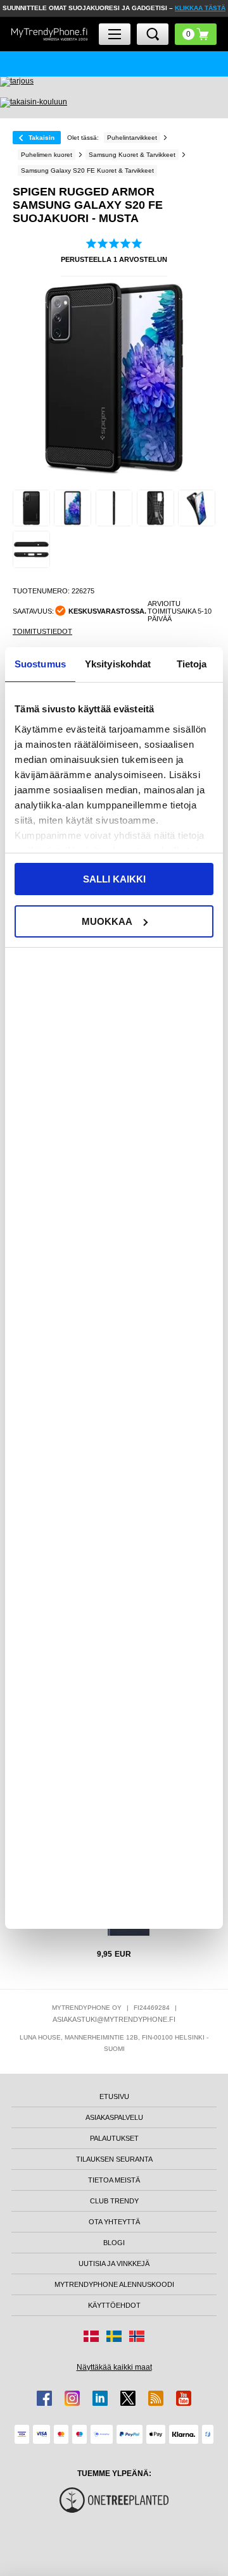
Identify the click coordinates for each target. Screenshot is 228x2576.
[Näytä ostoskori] (196, 34)
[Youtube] (184, 2398)
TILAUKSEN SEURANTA (114, 2159)
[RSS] (156, 2398)
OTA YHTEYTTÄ (114, 2222)
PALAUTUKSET (114, 2138)
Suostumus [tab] (40, 664)
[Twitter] (128, 2398)
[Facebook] (44, 2398)
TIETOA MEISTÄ (114, 2180)
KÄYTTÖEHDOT (114, 2305)
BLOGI (114, 2243)
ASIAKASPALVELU (114, 2117)
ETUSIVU (114, 2096)
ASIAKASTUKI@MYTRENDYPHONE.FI (114, 2019)
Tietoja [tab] (192, 664)
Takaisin (41, 138)
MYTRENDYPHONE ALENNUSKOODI (114, 2284)
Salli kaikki (114, 879)
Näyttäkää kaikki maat (114, 2367)
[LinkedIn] (100, 2398)
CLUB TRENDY (114, 2201)
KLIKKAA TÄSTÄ (200, 8)
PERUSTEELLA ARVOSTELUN (114, 259)
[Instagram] (72, 2398)
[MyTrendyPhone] (49, 34)
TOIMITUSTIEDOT (42, 631)
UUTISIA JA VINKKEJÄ (114, 2263)
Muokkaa (107, 921)
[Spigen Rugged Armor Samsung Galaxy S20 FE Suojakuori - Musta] (31, 508)
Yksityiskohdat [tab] (118, 664)
